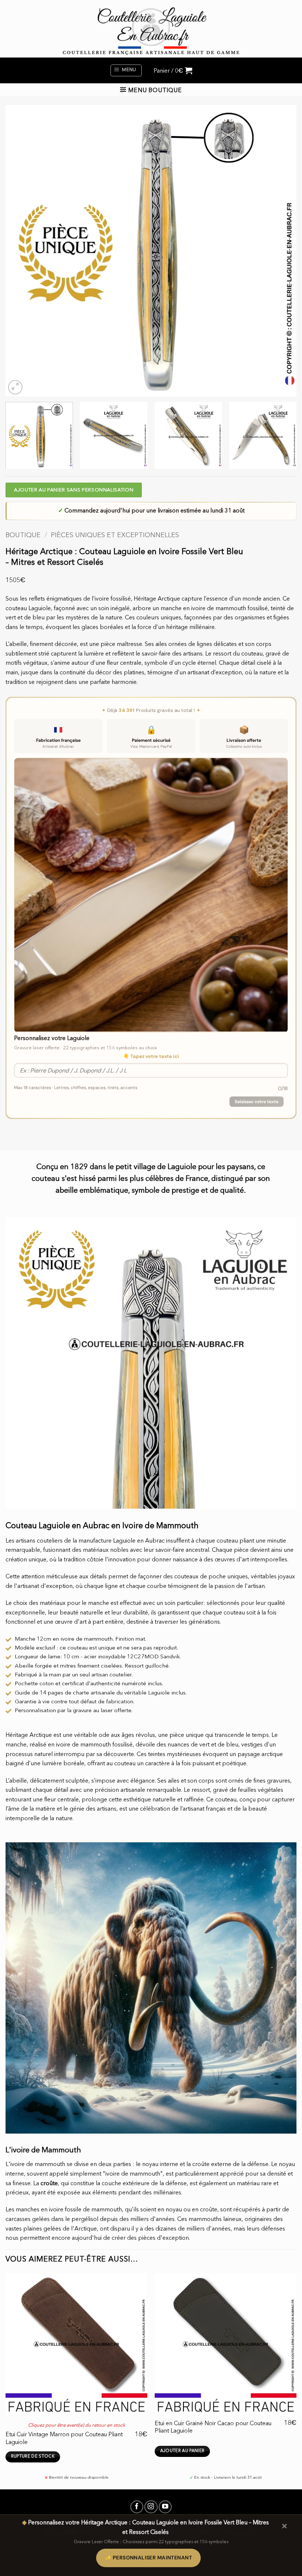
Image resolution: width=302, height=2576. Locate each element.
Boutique (23, 535)
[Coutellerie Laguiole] (151, 29)
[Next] (281, 251)
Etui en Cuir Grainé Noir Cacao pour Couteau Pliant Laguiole (213, 2427)
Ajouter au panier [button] (182, 2451)
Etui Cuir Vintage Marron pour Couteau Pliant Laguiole (64, 2438)
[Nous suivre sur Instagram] (151, 2507)
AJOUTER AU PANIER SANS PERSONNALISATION (74, 490)
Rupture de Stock (33, 2457)
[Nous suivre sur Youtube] (165, 2507)
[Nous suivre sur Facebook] (137, 2507)
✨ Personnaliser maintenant (148, 2558)
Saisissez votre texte (257, 1102)
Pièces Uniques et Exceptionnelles (115, 535)
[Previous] (21, 251)
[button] (126, 70)
